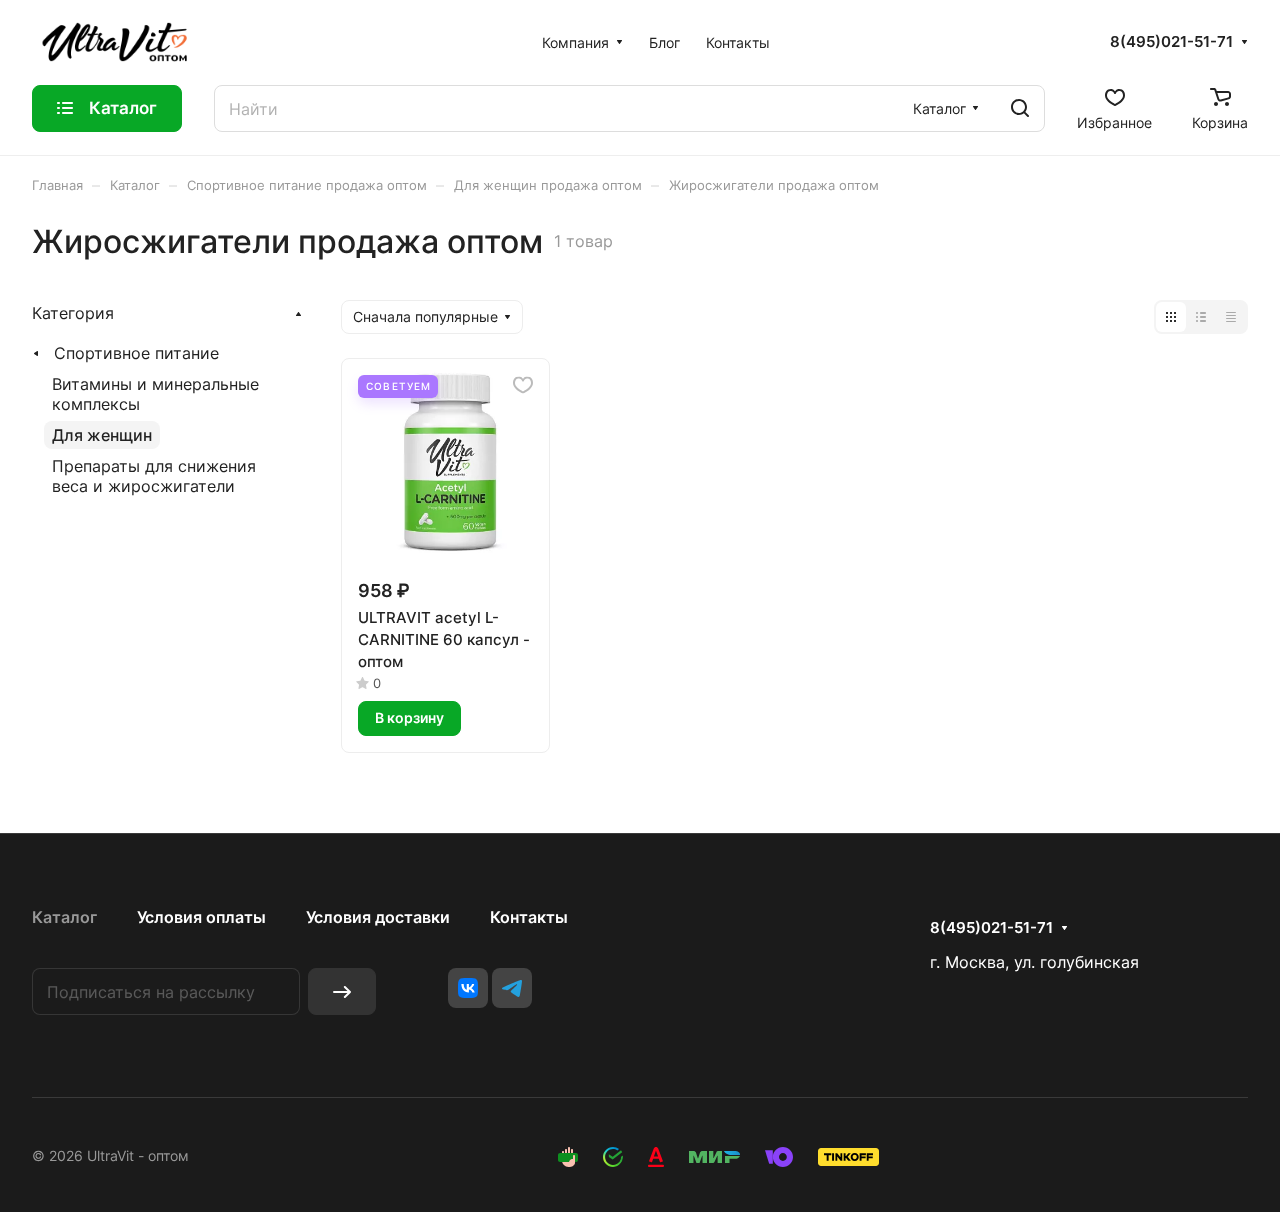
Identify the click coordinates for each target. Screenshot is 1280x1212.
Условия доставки (378, 917)
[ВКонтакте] (468, 988)
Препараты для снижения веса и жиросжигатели (154, 476)
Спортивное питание (136, 353)
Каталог (64, 917)
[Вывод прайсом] (1231, 317)
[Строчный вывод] (1201, 317)
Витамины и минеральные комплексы (155, 394)
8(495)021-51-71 (1171, 42)
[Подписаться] (342, 991)
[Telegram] (512, 988)
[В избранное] (523, 385)
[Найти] (1020, 108)
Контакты (529, 917)
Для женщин (102, 435)
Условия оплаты (201, 917)
